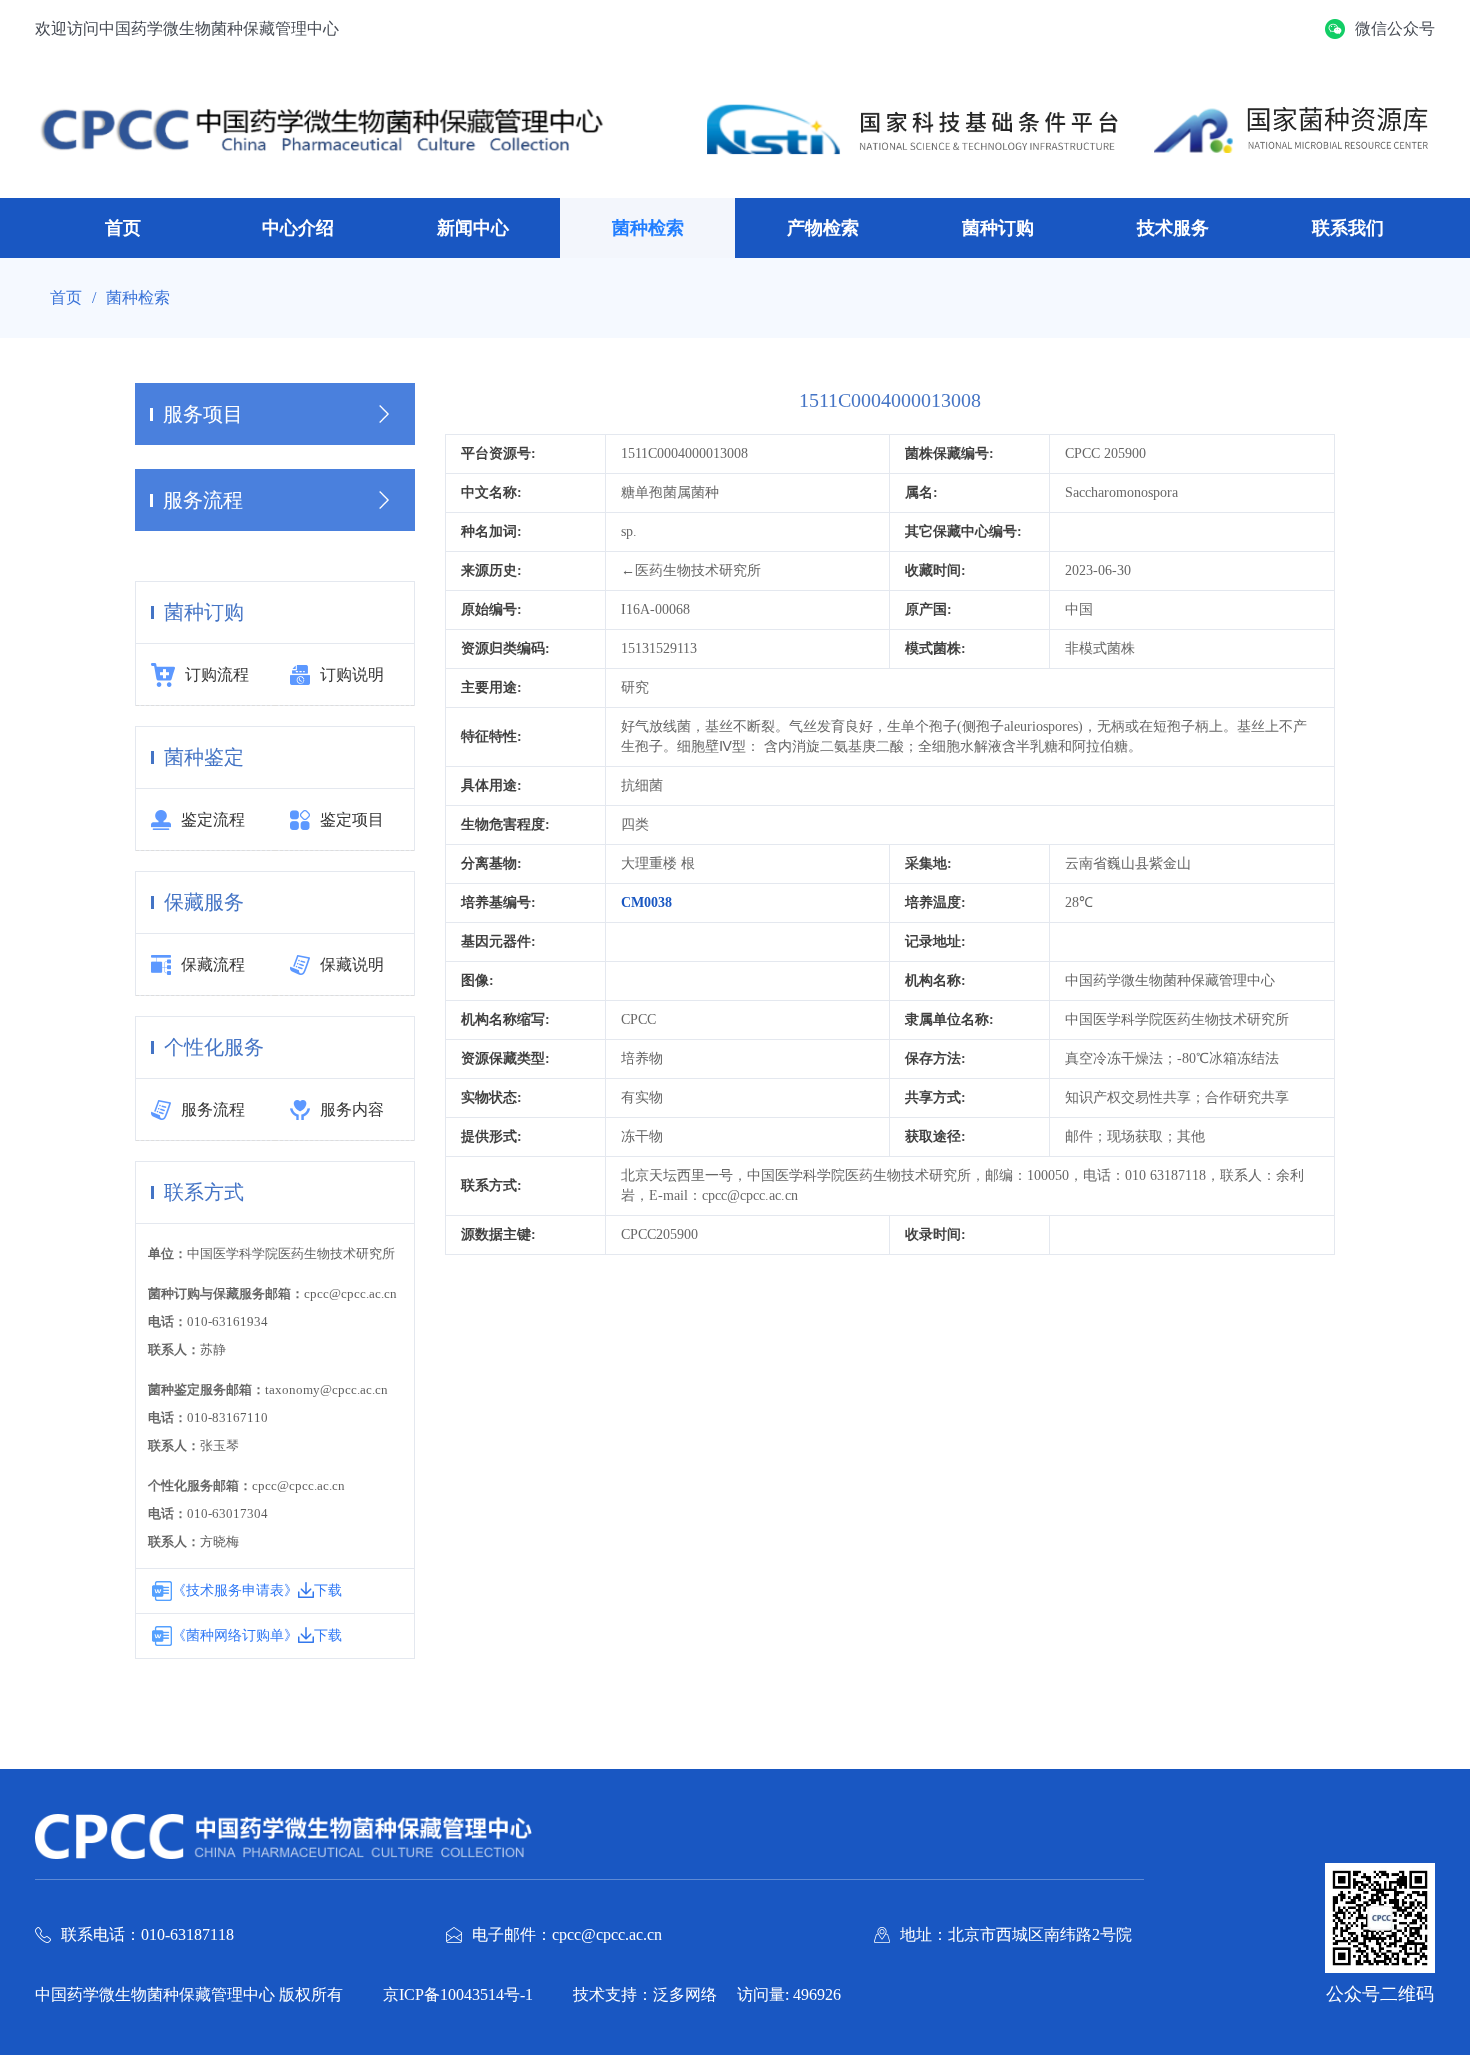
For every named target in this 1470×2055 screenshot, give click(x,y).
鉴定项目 (352, 819)
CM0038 (646, 902)
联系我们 (1348, 228)
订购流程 (217, 674)
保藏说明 (352, 964)
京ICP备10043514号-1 (458, 1994)
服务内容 (352, 1109)
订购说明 (352, 674)
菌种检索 (648, 228)
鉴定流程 (213, 819)
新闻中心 (473, 228)
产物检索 (823, 228)
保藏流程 (213, 964)
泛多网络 (685, 1994)
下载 (328, 1590)
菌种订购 (998, 228)
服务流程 (213, 1109)
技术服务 (1173, 228)
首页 (123, 228)
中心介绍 (298, 228)
